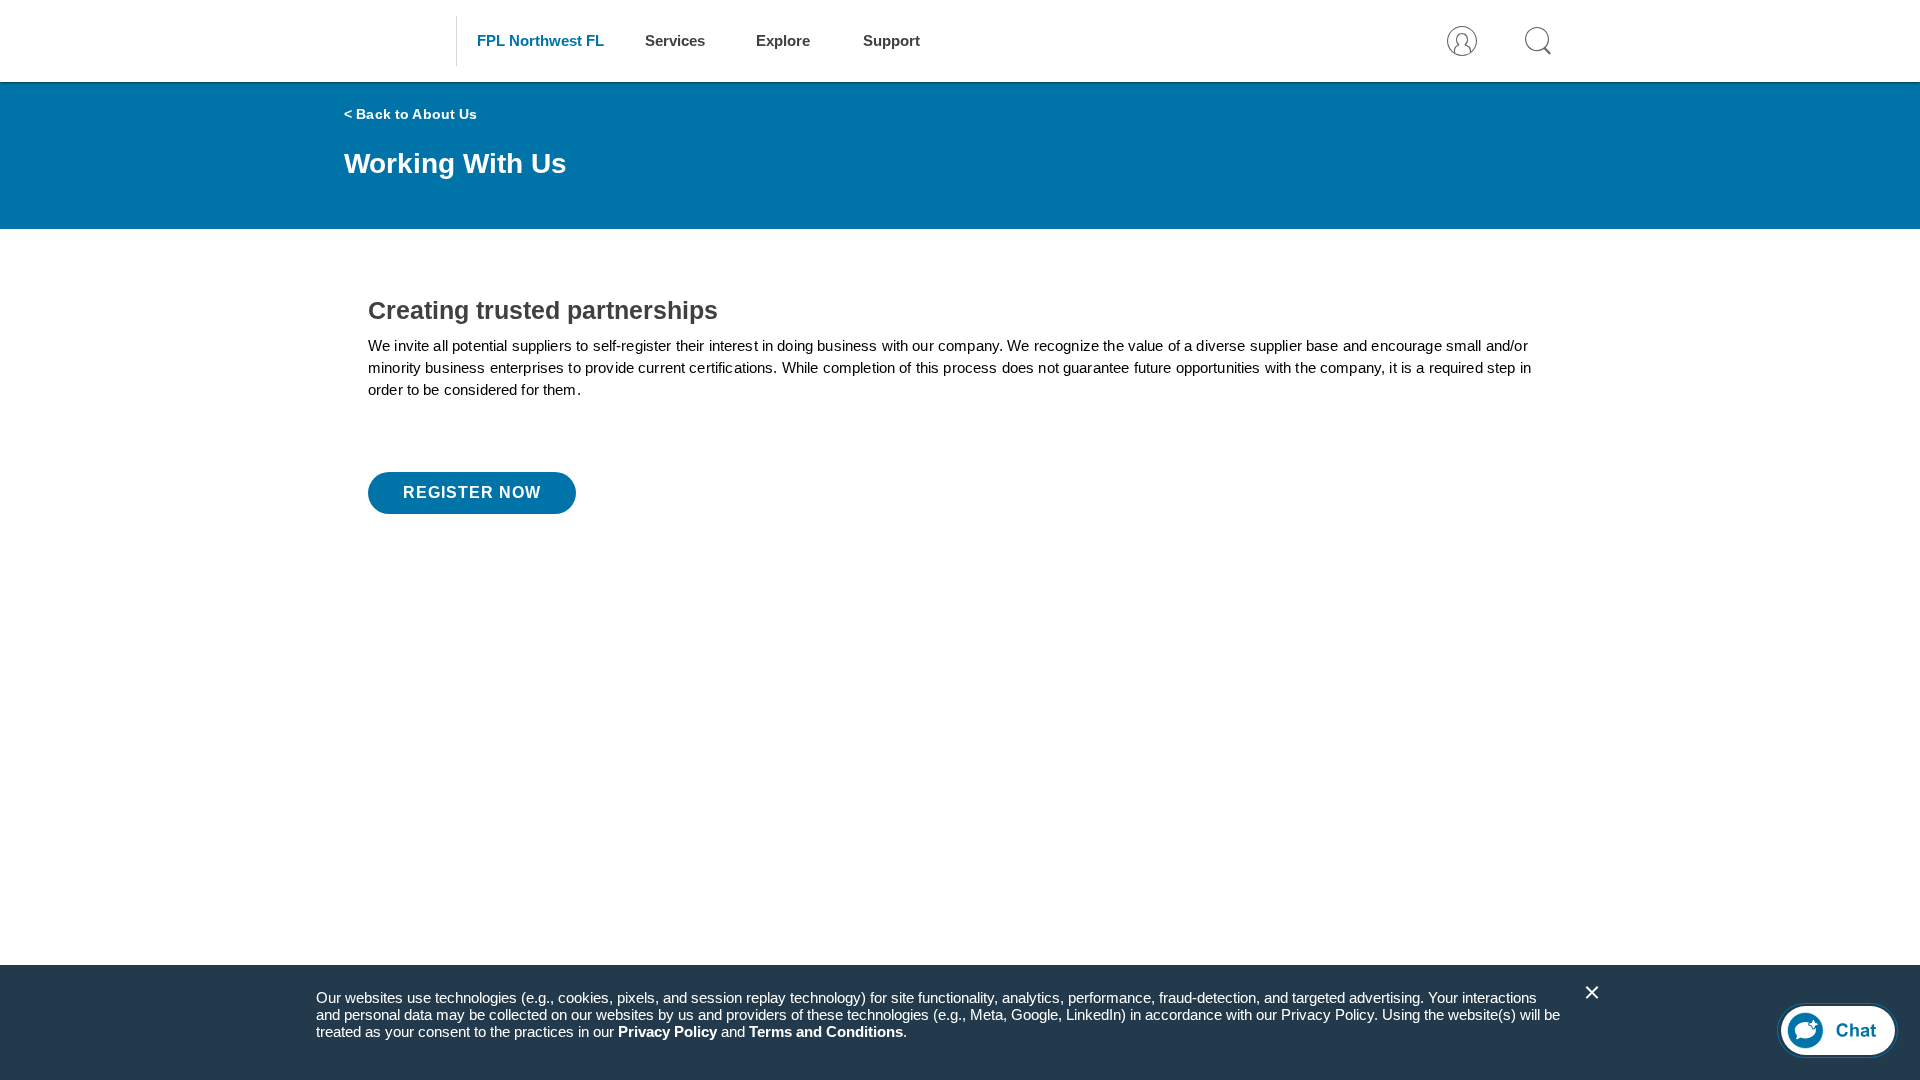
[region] (960, 1022)
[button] (1592, 993)
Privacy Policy (667, 1031)
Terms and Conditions (826, 1031)
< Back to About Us (411, 114)
